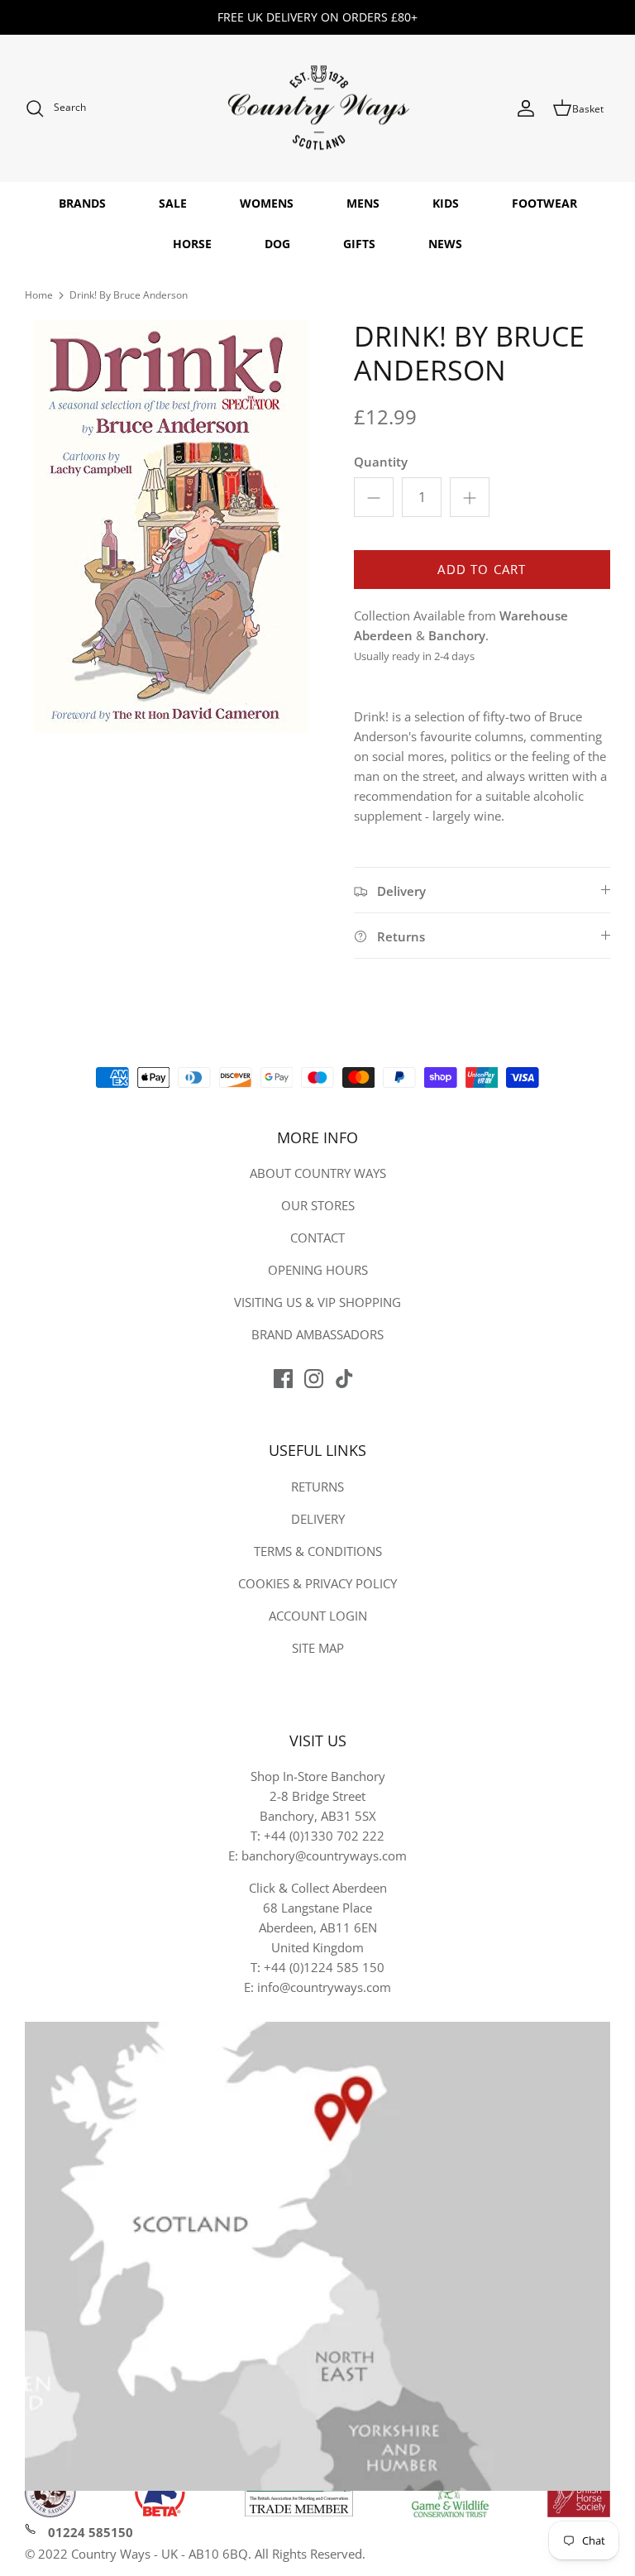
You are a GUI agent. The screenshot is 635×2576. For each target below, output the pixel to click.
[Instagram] (314, 1379)
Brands (82, 203)
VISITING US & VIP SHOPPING (317, 1302)
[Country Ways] (317, 109)
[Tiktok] (344, 1379)
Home (39, 295)
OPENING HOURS (318, 1270)
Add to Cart (482, 569)
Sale (173, 203)
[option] (171, 526)
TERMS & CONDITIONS (318, 1551)
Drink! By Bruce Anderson (129, 295)
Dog (277, 244)
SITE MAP (318, 1648)
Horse (192, 244)
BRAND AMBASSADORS (317, 1334)
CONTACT (317, 1238)
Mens (363, 203)
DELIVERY (318, 1519)
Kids (446, 203)
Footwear (544, 203)
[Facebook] (283, 1379)
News (445, 244)
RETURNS (317, 1487)
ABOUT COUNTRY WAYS (318, 1173)
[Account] (526, 108)
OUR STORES (318, 1205)
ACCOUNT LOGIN (318, 1616)
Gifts (359, 244)
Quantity (381, 462)
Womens (267, 203)
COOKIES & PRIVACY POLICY (317, 1583)
